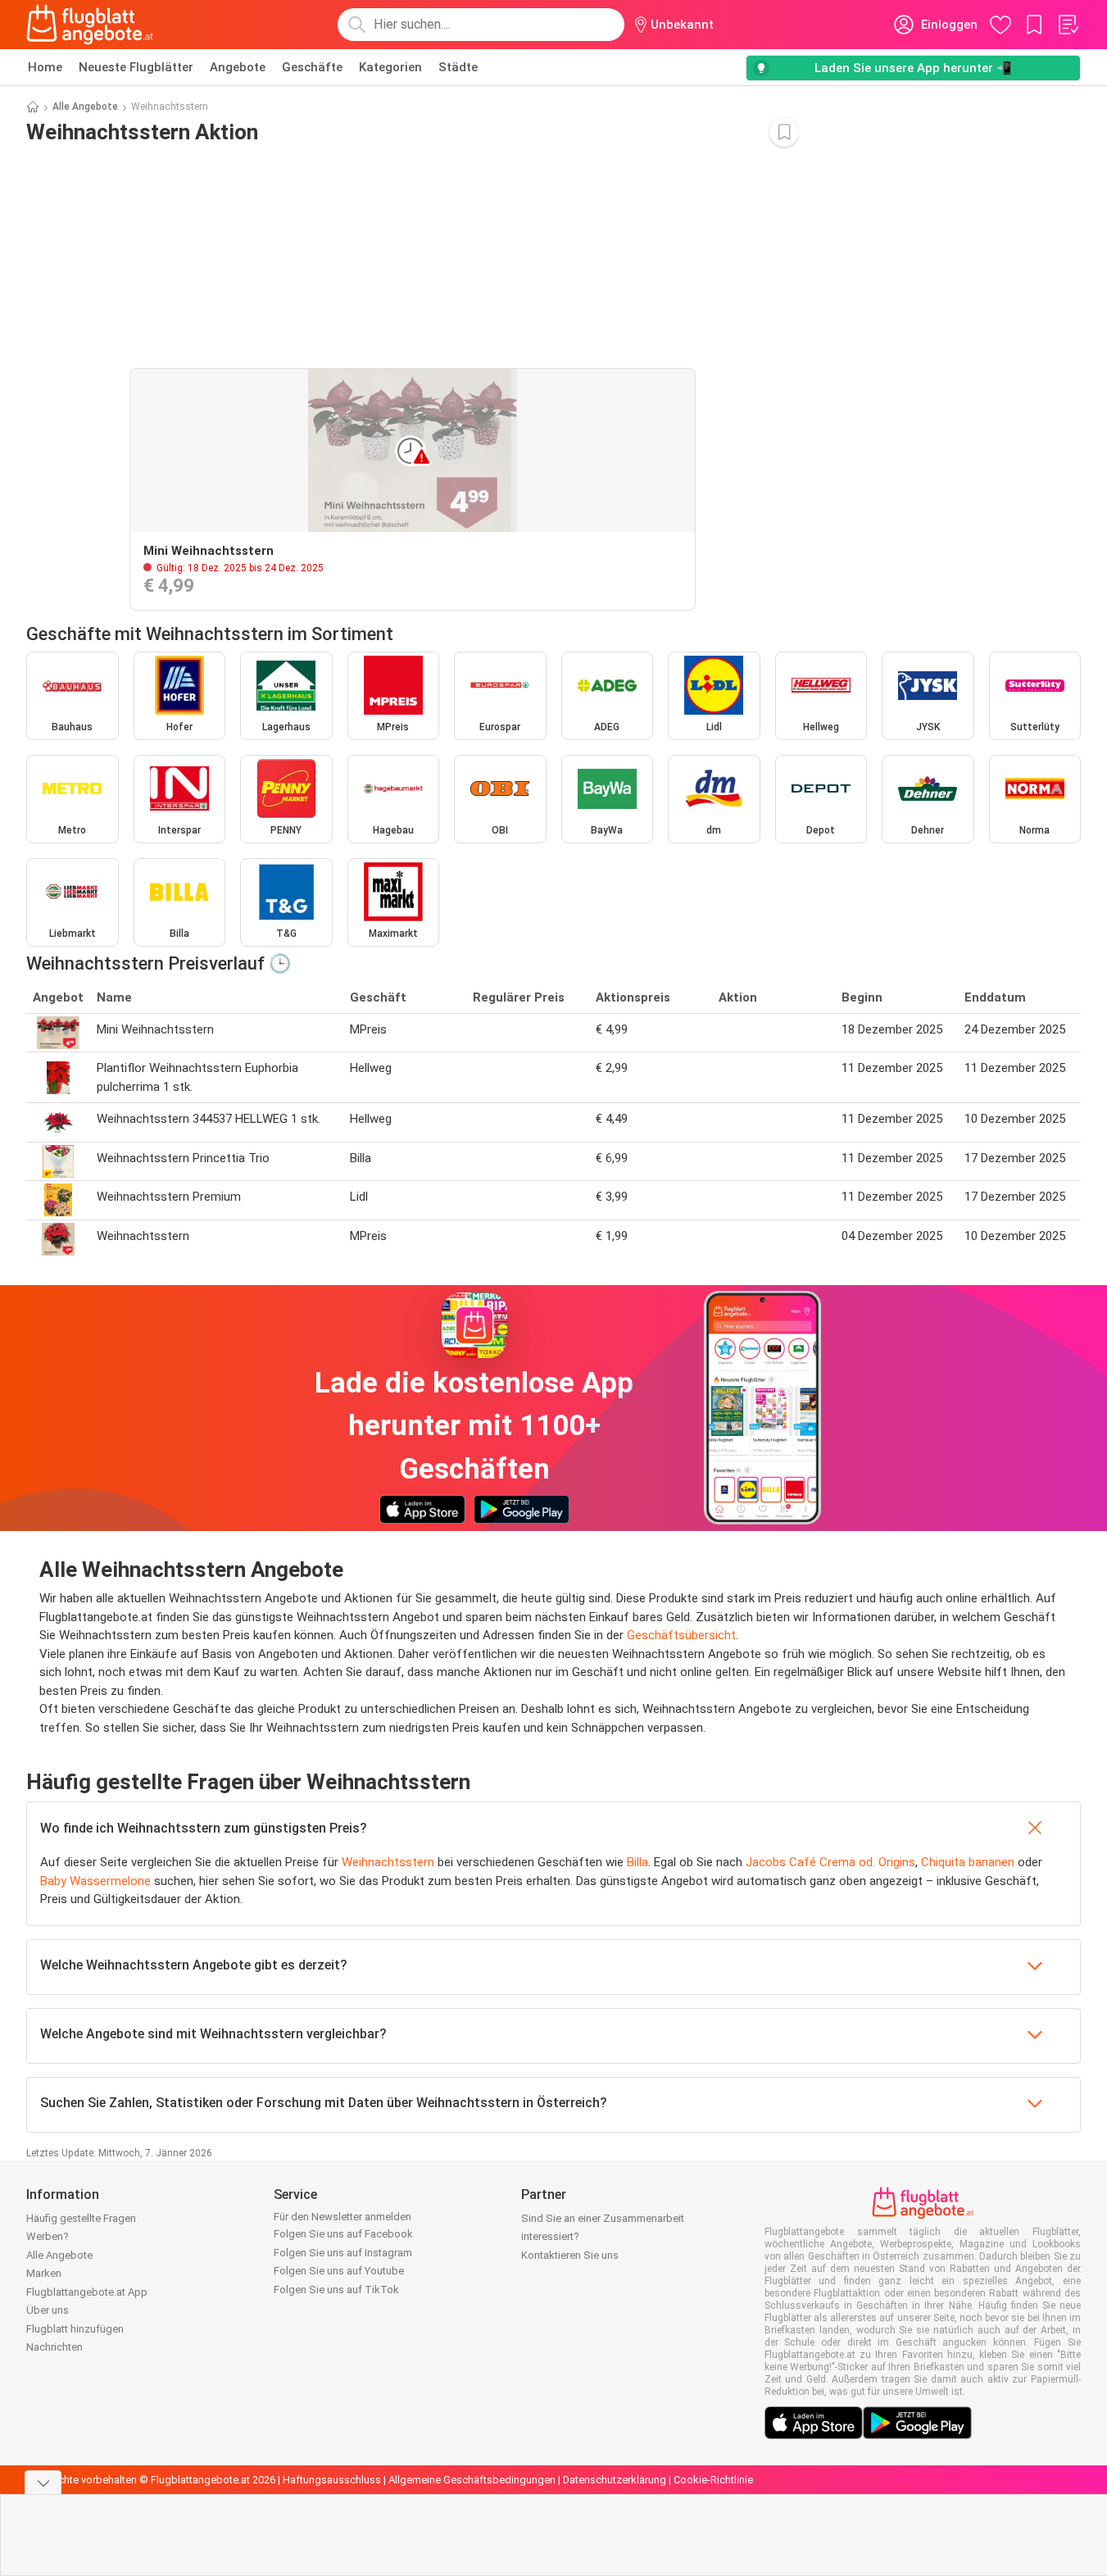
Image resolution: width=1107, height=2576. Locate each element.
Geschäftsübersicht (681, 1635)
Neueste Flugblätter (136, 67)
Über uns (48, 2310)
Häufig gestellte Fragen (81, 2218)
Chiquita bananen (968, 1862)
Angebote (238, 67)
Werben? (48, 2236)
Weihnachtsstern (388, 1862)
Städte (458, 67)
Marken (44, 2273)
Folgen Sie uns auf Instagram (343, 2253)
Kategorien (390, 67)
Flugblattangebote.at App (87, 2292)
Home (45, 67)
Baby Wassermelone (95, 1881)
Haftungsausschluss (332, 2480)
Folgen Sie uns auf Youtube (339, 2271)
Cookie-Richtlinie (713, 2480)
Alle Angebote (85, 107)
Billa (637, 1862)
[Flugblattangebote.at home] (90, 25)
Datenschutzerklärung (615, 2480)
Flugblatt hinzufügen (75, 2329)
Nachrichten (54, 2347)
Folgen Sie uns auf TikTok (336, 2290)
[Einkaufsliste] (1068, 25)
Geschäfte (312, 67)
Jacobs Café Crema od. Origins (830, 1862)
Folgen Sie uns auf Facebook (343, 2234)
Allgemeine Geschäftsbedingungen (472, 2480)
